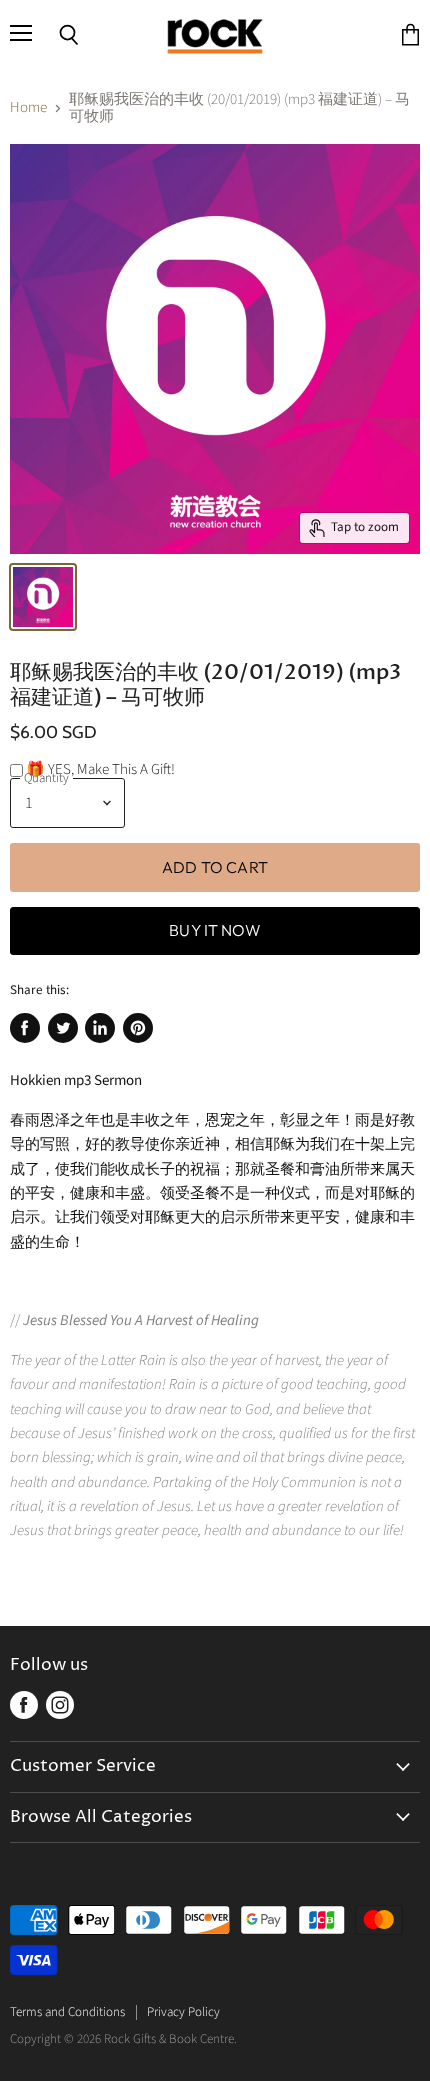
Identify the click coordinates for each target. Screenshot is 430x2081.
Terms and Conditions (67, 2012)
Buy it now (215, 930)
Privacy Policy (183, 2012)
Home (28, 107)
